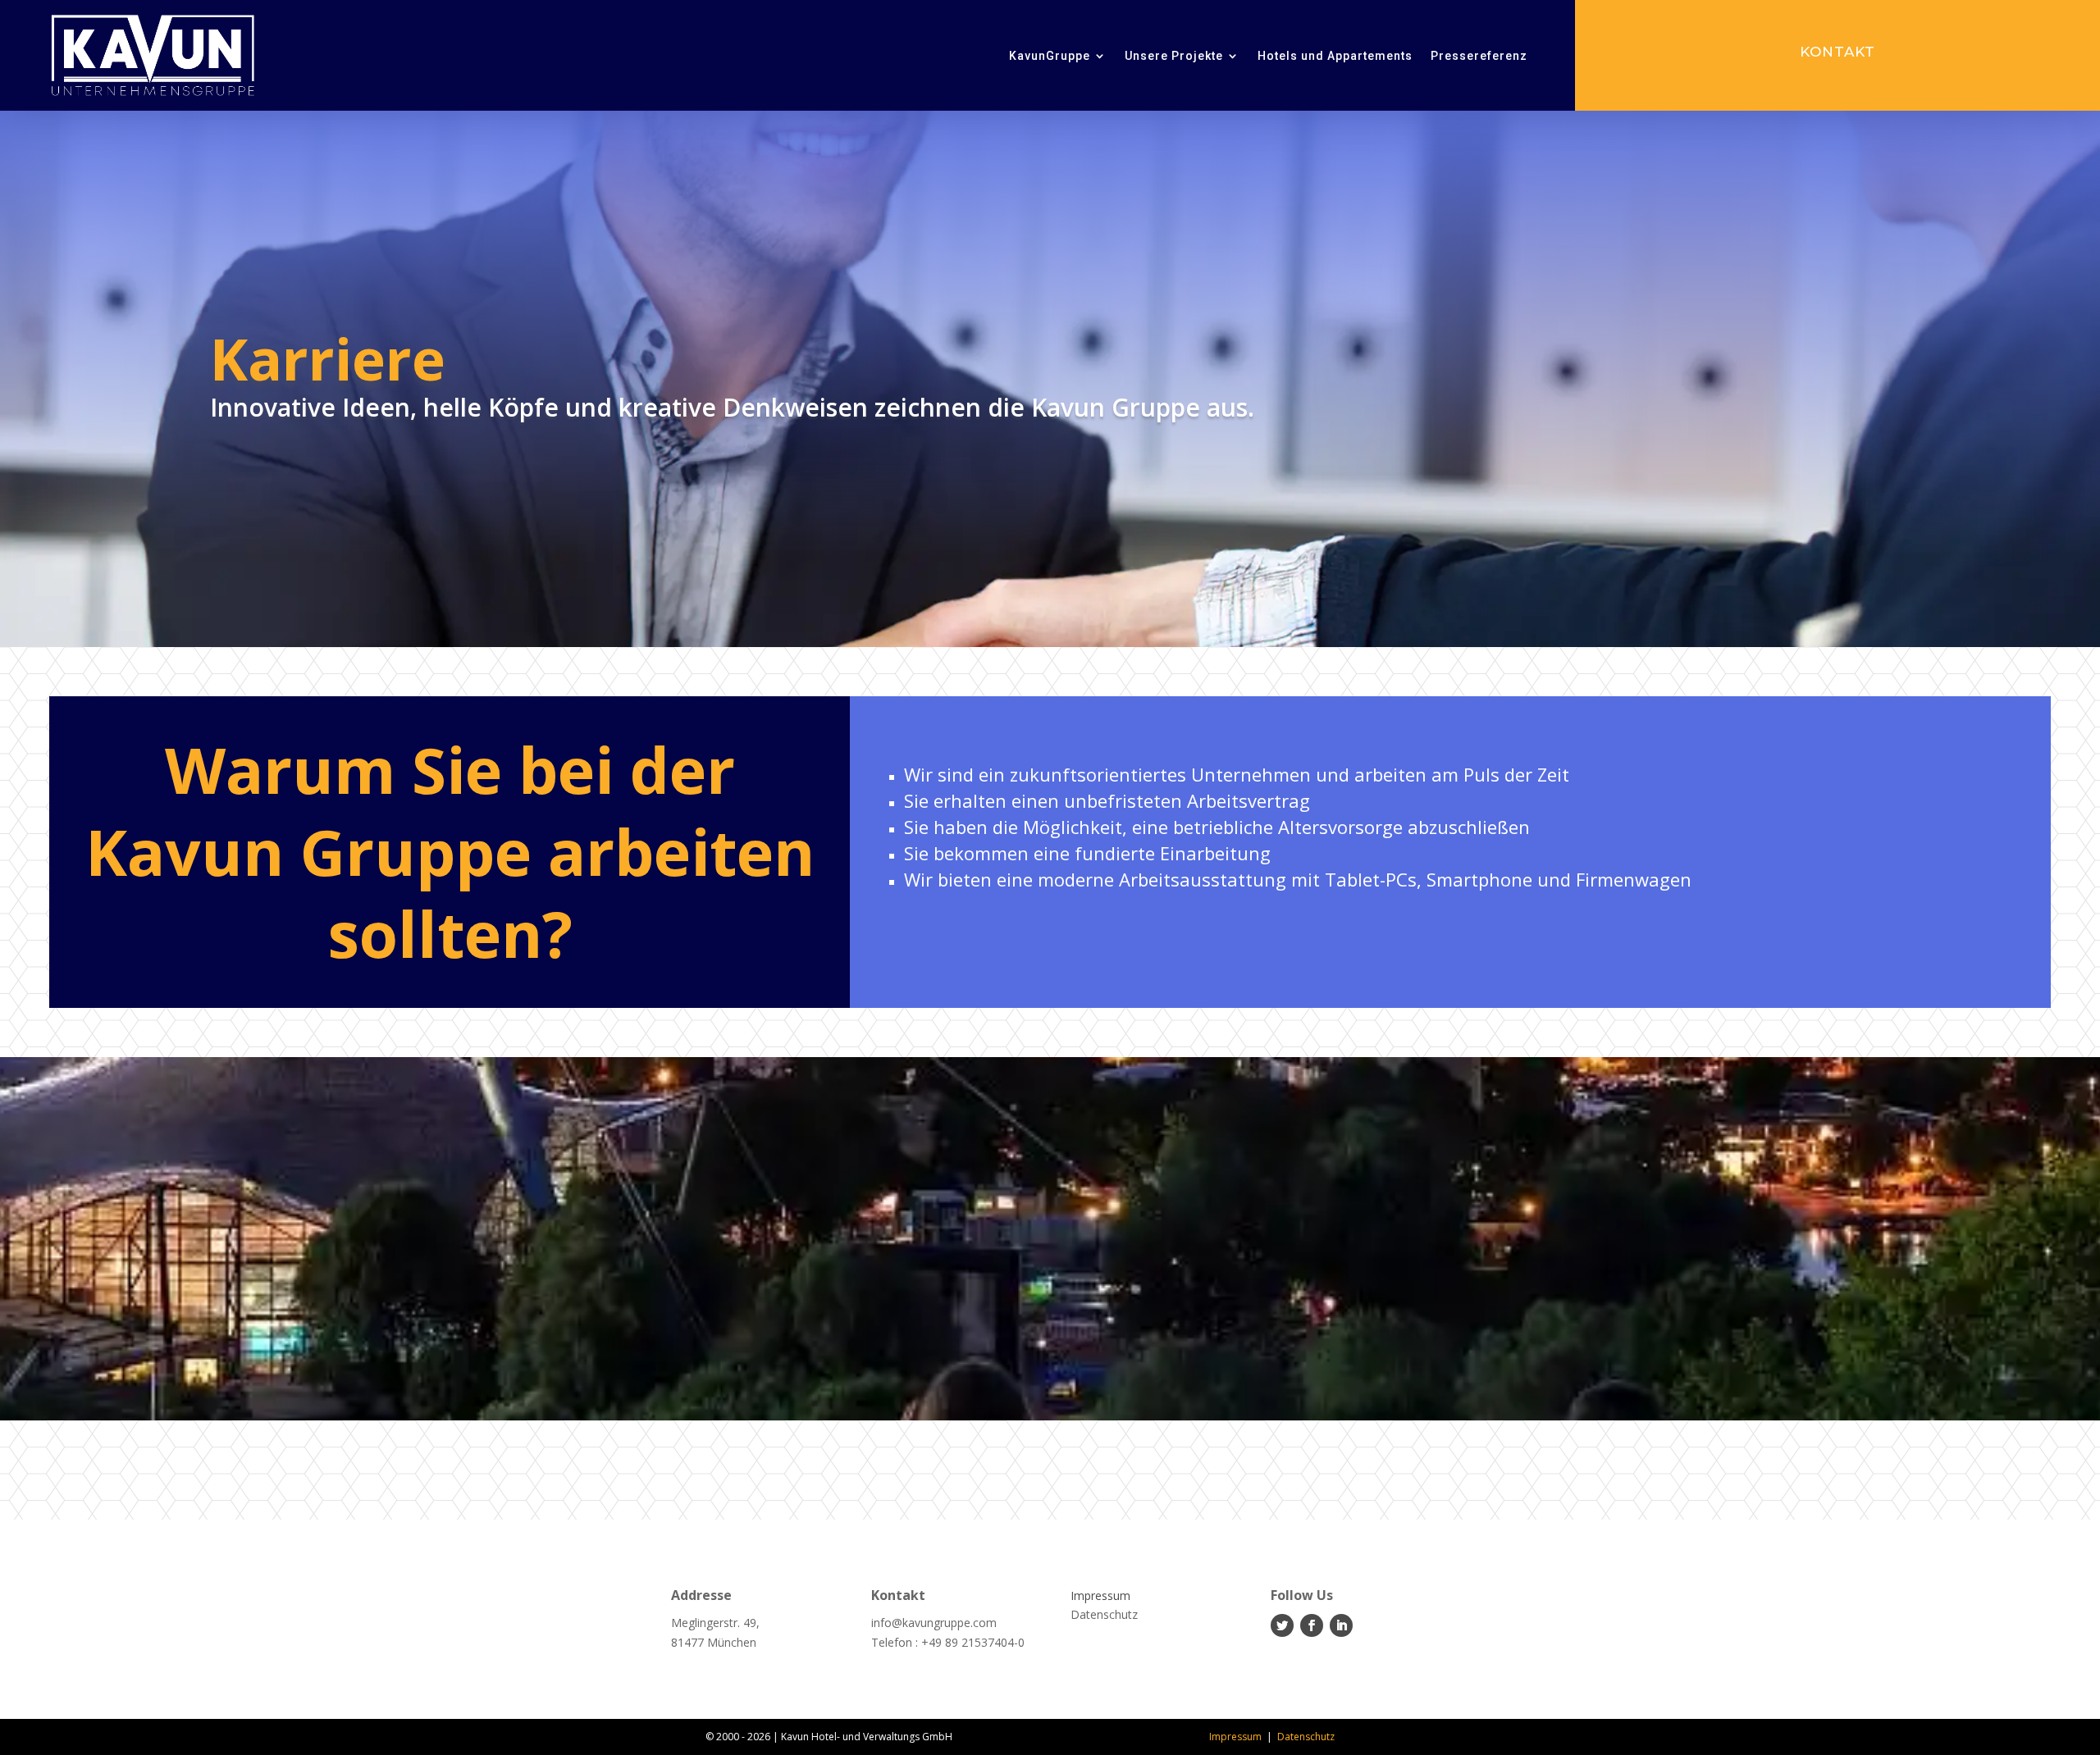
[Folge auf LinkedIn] (1341, 1625)
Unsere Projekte (1174, 56)
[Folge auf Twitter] (1282, 1625)
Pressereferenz (1479, 56)
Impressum (1235, 1737)
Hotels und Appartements (1335, 56)
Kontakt (1837, 52)
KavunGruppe (1050, 56)
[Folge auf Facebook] (1312, 1625)
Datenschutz (1306, 1737)
